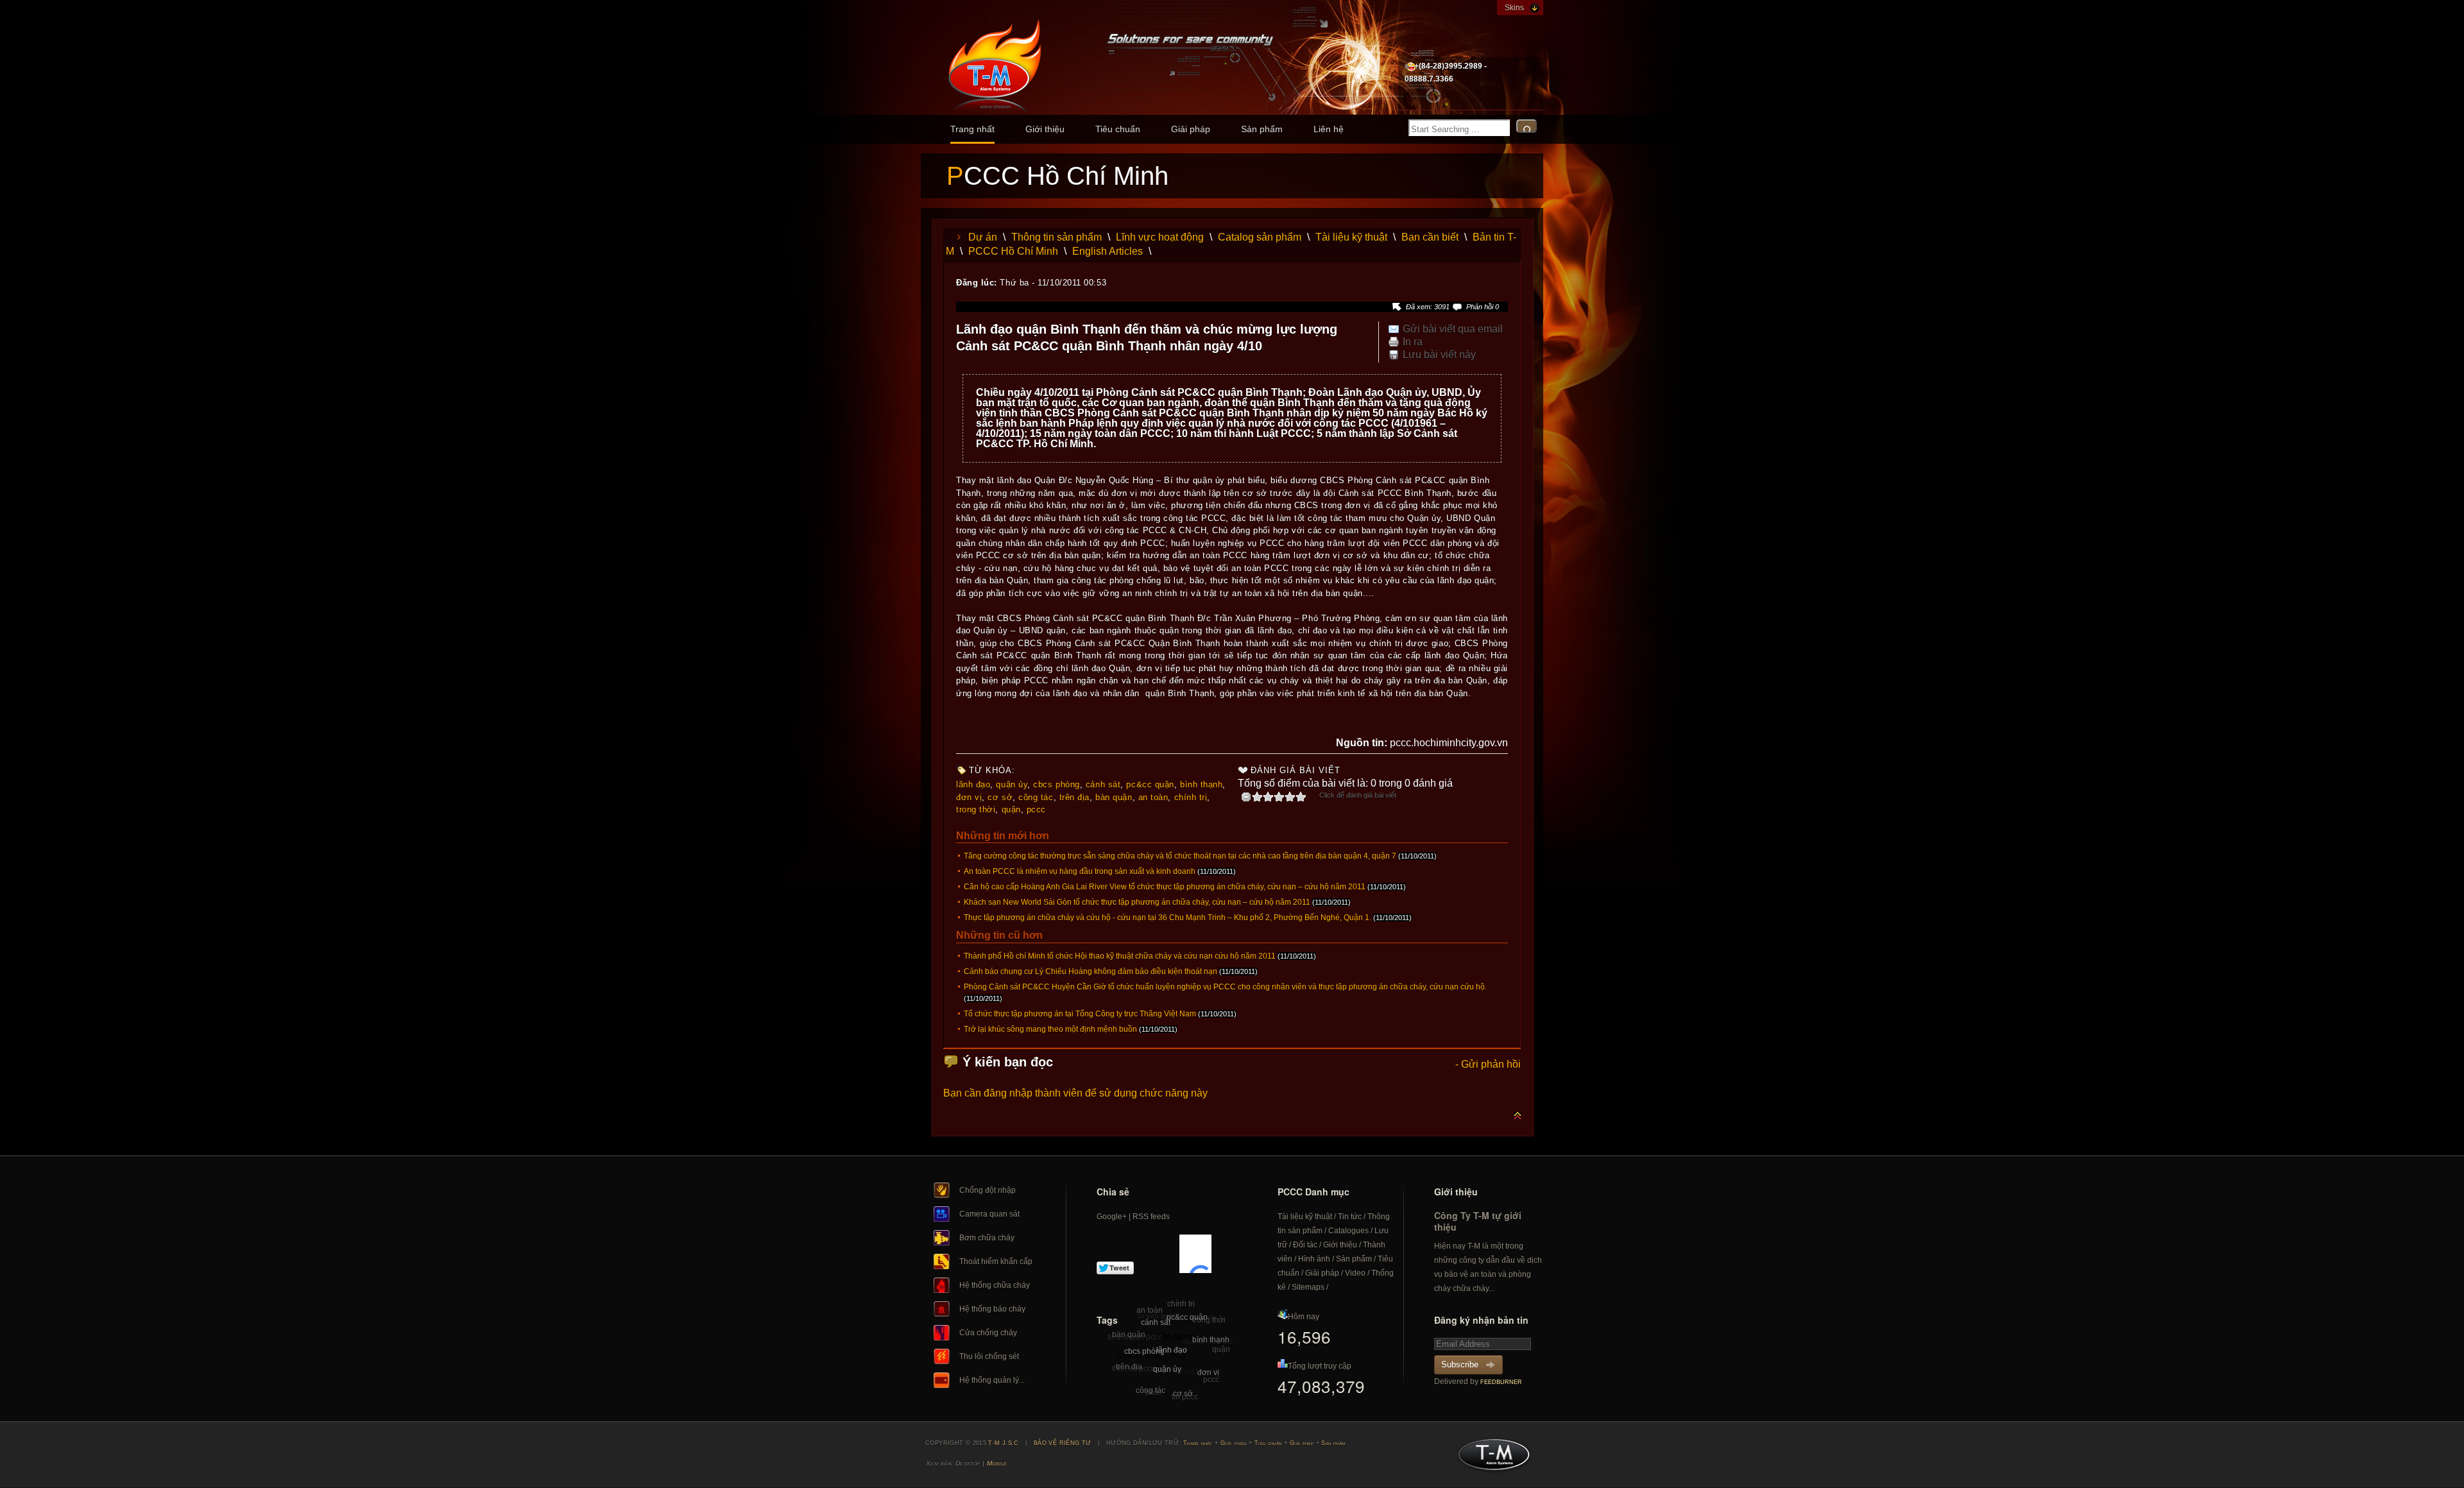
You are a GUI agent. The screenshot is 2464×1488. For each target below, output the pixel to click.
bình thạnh (1201, 784)
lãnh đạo (973, 784)
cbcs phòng (1056, 784)
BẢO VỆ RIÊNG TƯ (1063, 1443)
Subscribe (1460, 1364)
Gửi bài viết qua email (1453, 329)
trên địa (1074, 797)
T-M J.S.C (1490, 1458)
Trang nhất (972, 129)
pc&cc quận (1150, 784)
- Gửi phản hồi (1488, 1064)
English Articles (1108, 251)
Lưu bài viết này (1439, 355)
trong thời (976, 809)
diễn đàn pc (1176, 1337)
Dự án (983, 237)
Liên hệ (1329, 129)
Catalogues (1348, 1231)
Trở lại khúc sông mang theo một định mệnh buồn (1050, 1029)
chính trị (1191, 797)
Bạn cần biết (1430, 237)
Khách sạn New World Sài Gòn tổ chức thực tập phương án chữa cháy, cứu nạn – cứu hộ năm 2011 (1137, 902)
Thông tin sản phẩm (1057, 237)
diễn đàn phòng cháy (1170, 1380)
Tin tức (1350, 1217)
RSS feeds (1151, 1217)
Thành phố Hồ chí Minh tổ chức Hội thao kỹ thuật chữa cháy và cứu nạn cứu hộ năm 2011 (1120, 956)
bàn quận (1114, 797)
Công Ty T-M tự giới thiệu (1478, 1221)
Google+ (1112, 1217)
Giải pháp (1191, 129)
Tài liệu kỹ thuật (1351, 237)
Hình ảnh (1314, 1259)
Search (1527, 126)
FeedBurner (1501, 1382)
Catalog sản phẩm (1260, 237)
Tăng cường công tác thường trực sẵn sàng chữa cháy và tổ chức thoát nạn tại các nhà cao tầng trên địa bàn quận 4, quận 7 (1180, 856)
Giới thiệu (1045, 129)
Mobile (997, 1463)
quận (1011, 809)
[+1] (1195, 1254)
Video (1355, 1273)
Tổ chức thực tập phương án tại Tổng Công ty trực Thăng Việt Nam (1080, 1014)
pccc (1036, 809)
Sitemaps (1308, 1287)
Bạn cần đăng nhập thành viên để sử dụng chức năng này (1075, 1093)
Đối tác (1305, 1245)
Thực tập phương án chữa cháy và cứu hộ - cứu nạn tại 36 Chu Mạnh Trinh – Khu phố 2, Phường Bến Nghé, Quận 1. (1168, 918)
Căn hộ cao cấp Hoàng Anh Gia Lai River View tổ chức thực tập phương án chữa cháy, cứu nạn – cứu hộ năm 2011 (1165, 887)
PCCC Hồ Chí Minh (1013, 251)
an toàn (1153, 797)
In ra (1413, 342)
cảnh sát (1103, 784)
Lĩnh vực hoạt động (1160, 237)
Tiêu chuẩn (1118, 129)
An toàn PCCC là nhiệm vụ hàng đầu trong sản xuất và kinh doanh (1080, 871)
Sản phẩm (1262, 129)
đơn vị (969, 797)
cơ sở (1000, 797)
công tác (1036, 797)
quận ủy (1012, 784)
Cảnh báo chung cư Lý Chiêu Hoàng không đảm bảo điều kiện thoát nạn (1091, 971)
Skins (1514, 8)
